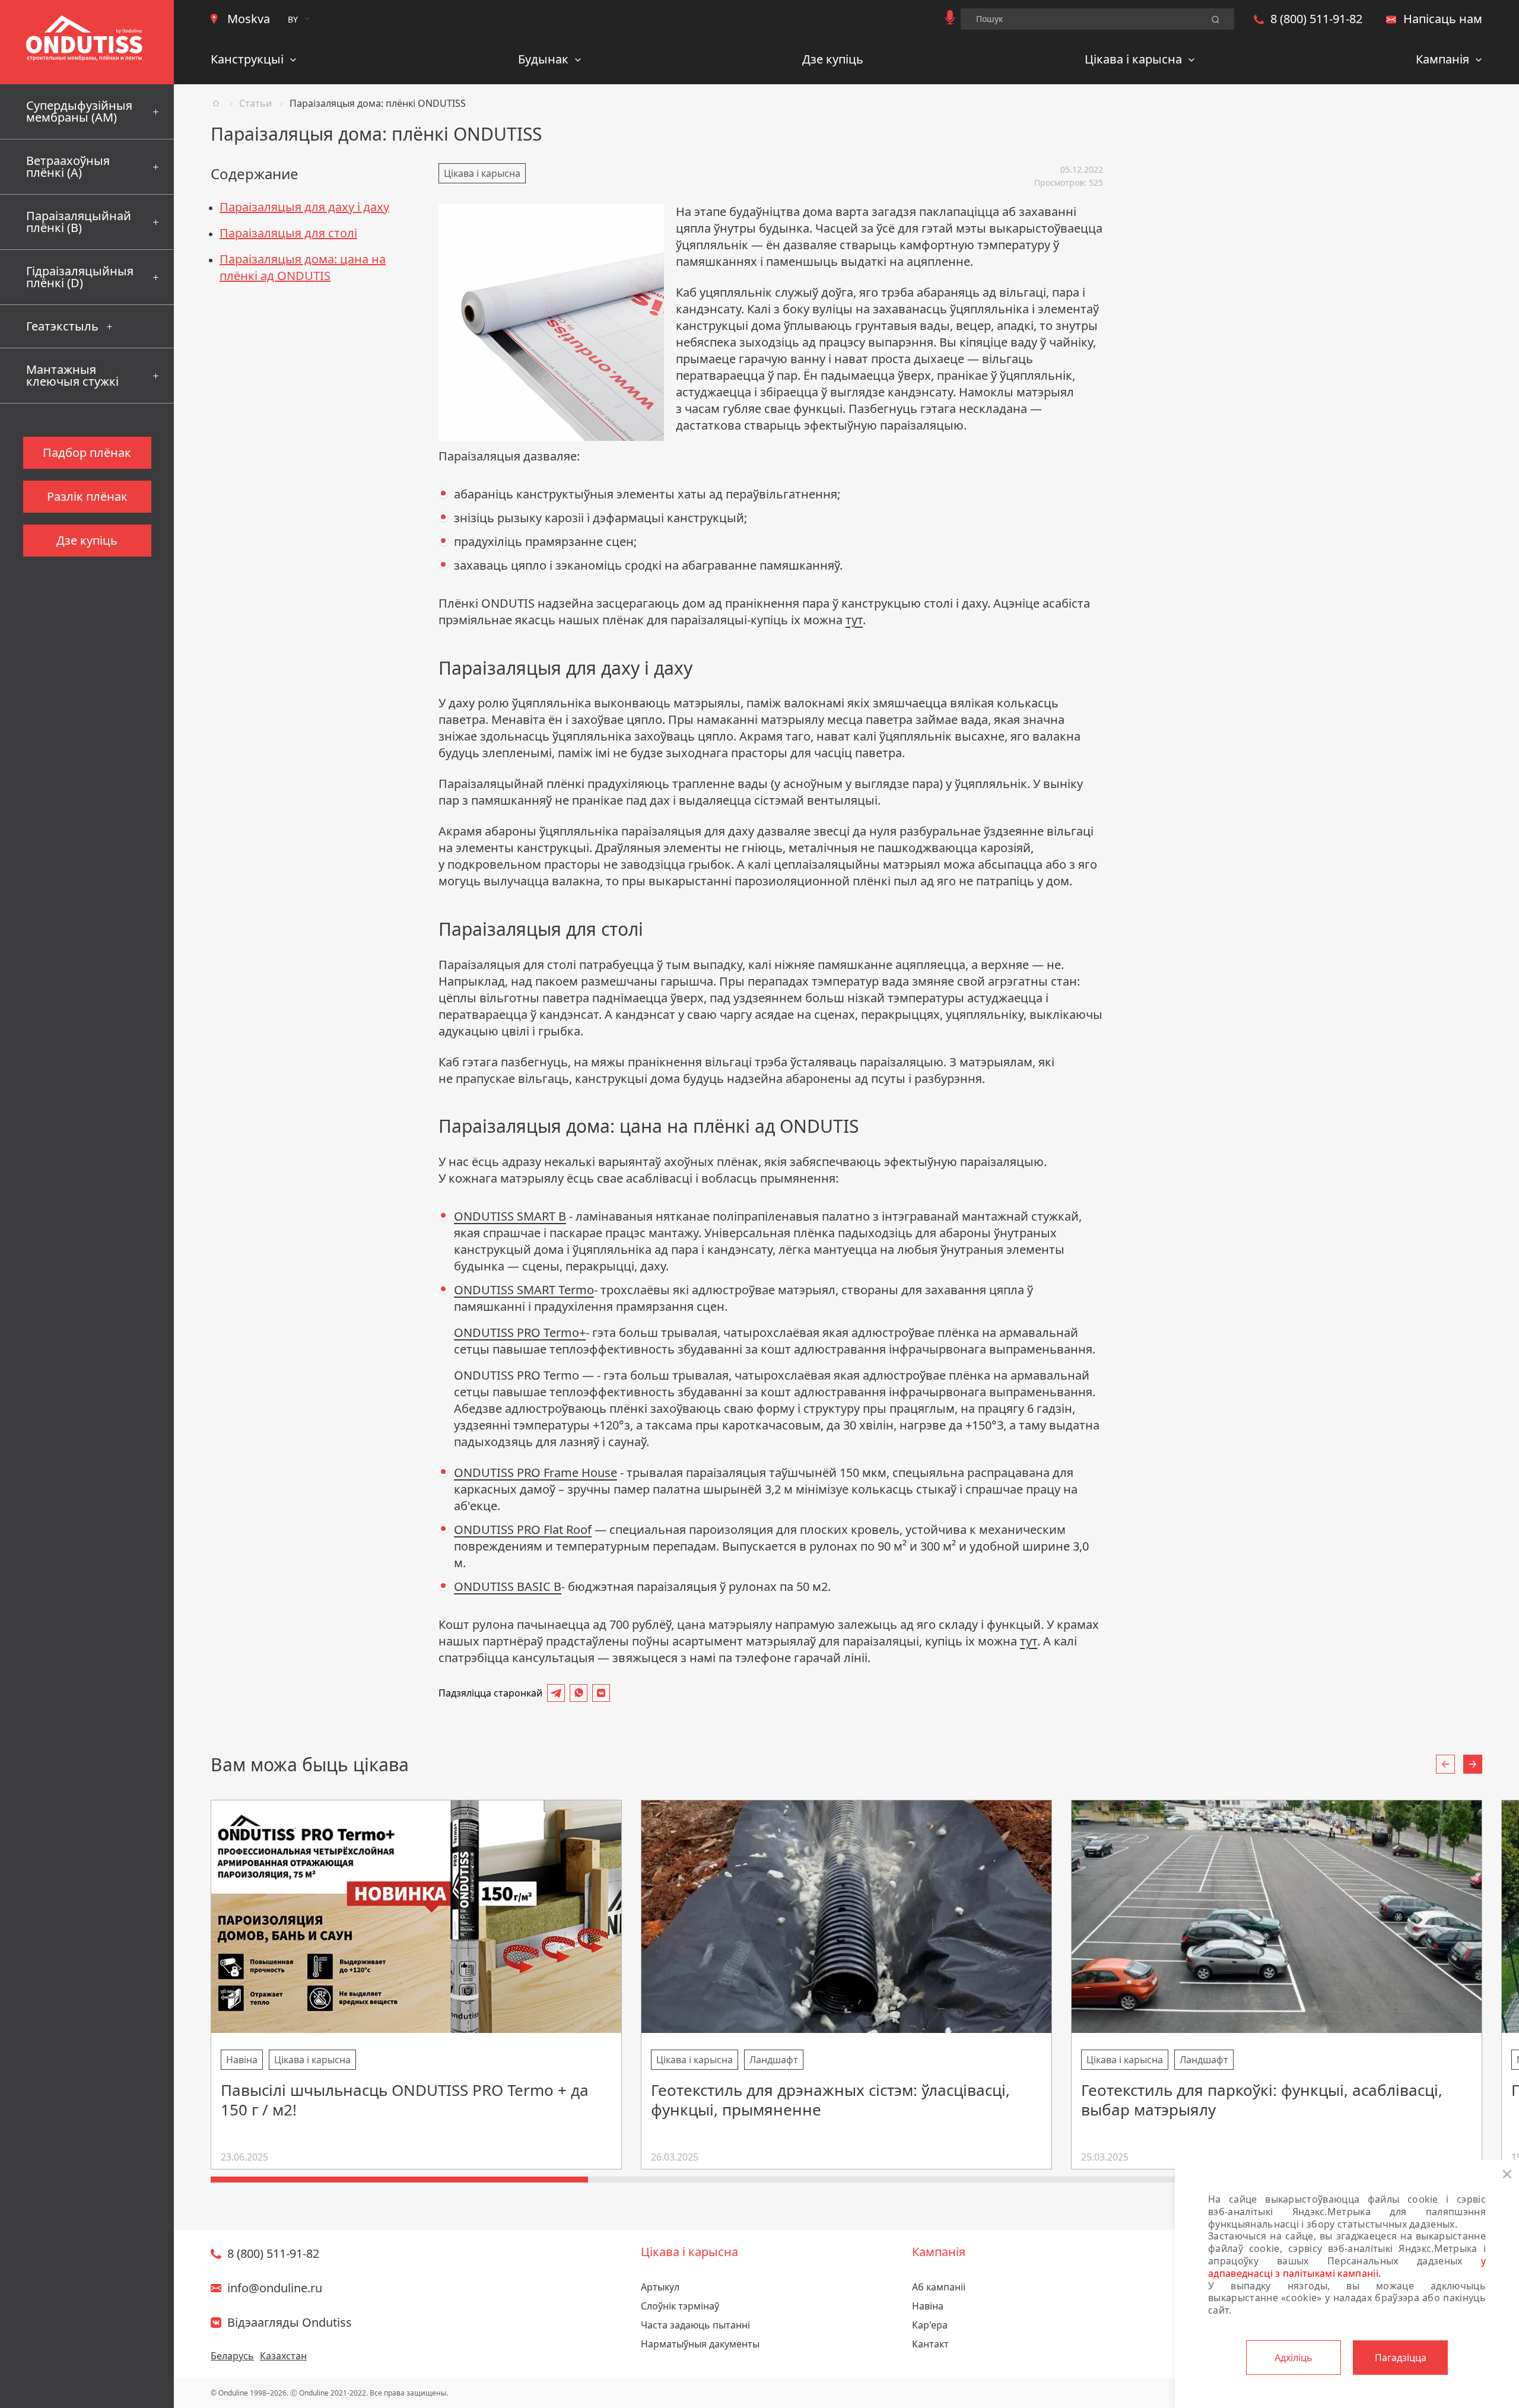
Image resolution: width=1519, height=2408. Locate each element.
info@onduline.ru (275, 2288)
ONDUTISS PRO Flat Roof (523, 1529)
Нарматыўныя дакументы (700, 2344)
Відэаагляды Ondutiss (290, 2322)
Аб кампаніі (939, 2287)
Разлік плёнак (87, 496)
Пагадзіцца (1401, 2358)
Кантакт (930, 2344)
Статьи (255, 103)
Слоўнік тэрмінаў (680, 2306)
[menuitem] (254, 61)
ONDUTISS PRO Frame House (536, 1473)
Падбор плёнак (87, 452)
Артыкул (660, 2287)
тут (854, 620)
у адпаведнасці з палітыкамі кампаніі (1347, 2267)
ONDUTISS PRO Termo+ (520, 1332)
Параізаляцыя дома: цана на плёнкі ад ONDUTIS (303, 267)
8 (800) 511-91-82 (1316, 19)
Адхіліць (1294, 2358)
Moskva (249, 19)
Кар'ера (930, 2325)
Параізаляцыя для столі (288, 233)
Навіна (928, 2306)
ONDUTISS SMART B (510, 1216)
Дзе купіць (833, 59)
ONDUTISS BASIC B (508, 1586)
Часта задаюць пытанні (695, 2325)
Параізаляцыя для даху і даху (304, 207)
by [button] (293, 19)
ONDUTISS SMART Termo (524, 1290)
